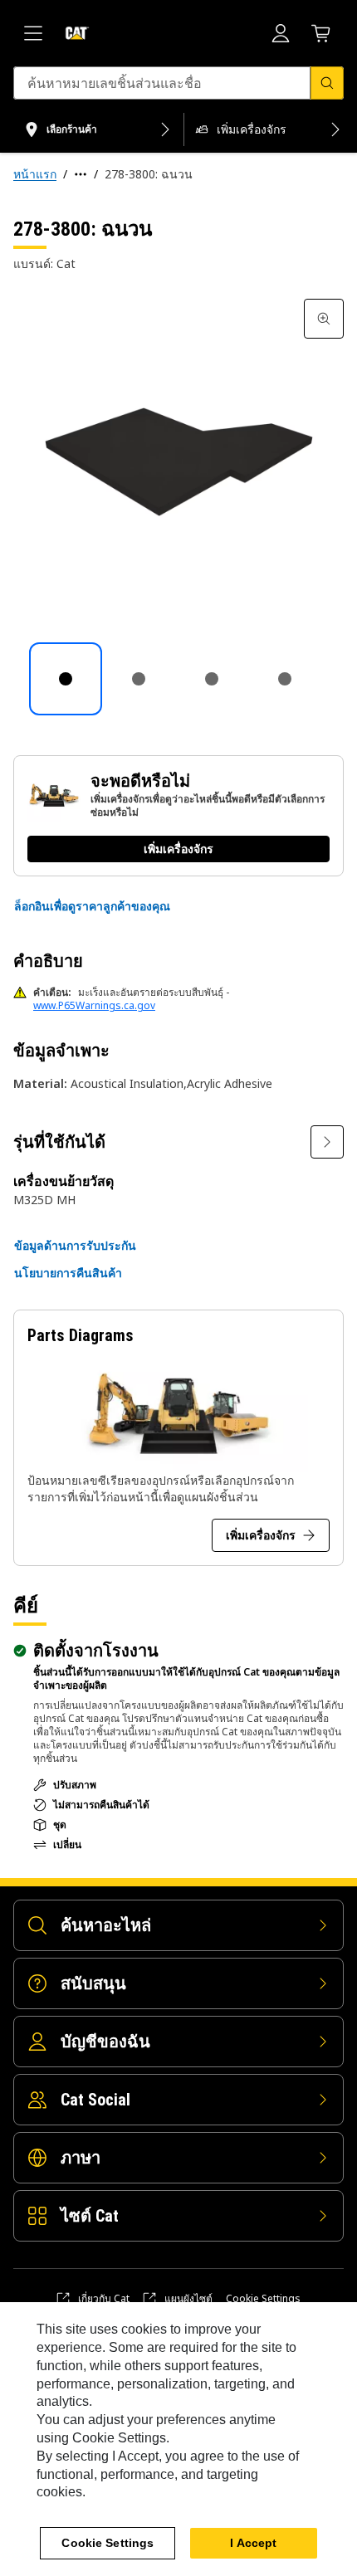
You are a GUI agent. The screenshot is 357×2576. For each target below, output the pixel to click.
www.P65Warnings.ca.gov (94, 1005)
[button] (92, 906)
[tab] (66, 679)
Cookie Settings (263, 2299)
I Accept (253, 2543)
